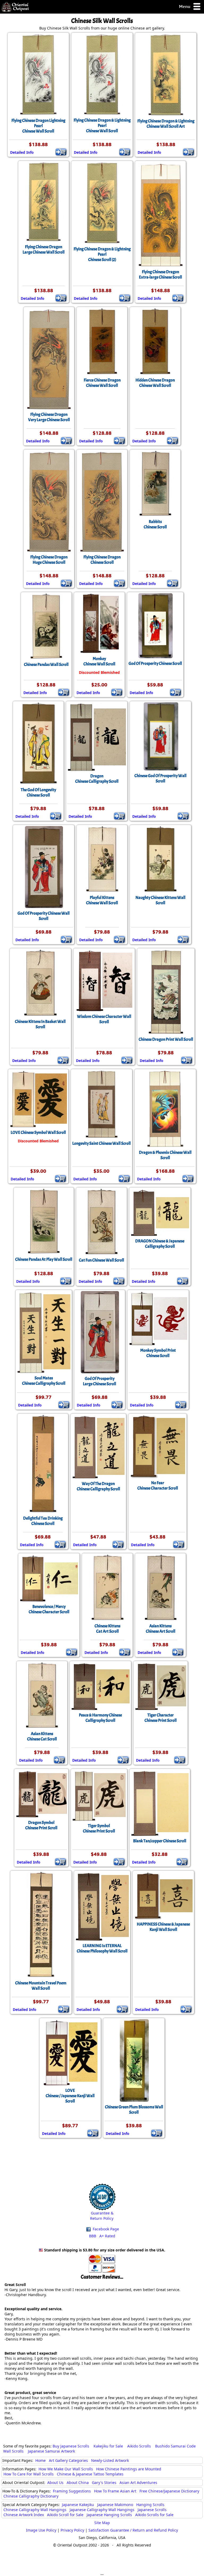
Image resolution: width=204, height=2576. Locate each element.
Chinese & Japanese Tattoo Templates (90, 2474)
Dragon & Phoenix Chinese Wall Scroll (165, 1155)
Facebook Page (105, 2229)
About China (78, 2482)
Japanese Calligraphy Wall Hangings (102, 2510)
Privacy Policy (72, 2530)
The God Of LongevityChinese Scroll (38, 793)
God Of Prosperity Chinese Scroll (155, 663)
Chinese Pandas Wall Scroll (46, 665)
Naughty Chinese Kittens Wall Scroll (160, 900)
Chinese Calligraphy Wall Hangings (35, 2510)
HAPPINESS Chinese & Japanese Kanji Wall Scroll (163, 1927)
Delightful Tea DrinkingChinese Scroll (43, 1521)
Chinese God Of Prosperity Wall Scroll (160, 778)
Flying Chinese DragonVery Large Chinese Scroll (49, 417)
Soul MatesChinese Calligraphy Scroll (44, 1381)
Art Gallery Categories (68, 2460)
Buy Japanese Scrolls (71, 2446)
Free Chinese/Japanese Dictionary (169, 2491)
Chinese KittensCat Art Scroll (107, 1629)
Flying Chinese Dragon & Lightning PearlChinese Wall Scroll (102, 126)
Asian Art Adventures (138, 2482)
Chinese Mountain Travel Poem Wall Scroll (41, 1986)
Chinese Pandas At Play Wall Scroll (44, 1259)
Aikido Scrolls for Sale (154, 2515)
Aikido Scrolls (139, 2446)
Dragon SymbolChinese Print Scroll (41, 1825)
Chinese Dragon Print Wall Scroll (166, 1039)
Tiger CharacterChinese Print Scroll (161, 1718)
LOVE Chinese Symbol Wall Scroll (38, 1133)
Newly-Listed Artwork (110, 2460)
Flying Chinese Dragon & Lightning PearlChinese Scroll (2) (102, 254)
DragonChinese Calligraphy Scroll (97, 779)
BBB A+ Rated (102, 2236)
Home (41, 2460)
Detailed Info (22, 152)
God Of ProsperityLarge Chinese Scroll (99, 1381)
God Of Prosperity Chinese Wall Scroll (44, 916)
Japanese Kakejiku (78, 2505)
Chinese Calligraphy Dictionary (31, 2496)
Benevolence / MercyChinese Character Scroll (49, 1609)
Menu (185, 6)
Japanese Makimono (115, 2505)
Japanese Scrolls (152, 2510)
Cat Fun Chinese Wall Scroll (101, 1260)
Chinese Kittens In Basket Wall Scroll (40, 1024)
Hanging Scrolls (150, 2505)
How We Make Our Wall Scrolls (66, 2469)
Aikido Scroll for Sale (65, 2515)
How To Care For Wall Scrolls (29, 2474)
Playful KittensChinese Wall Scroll (102, 900)
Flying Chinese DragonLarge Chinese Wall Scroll (44, 250)
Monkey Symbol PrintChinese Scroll (158, 1353)
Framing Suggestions (72, 2491)
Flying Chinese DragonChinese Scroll (102, 560)
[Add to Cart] (61, 152)
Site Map (102, 2523)
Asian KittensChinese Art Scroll (161, 1629)
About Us (55, 2482)
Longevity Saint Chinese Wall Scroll (101, 1143)
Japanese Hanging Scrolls (109, 2515)
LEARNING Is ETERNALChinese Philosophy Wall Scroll (102, 1948)
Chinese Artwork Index (24, 2515)
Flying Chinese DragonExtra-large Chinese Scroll (160, 275)
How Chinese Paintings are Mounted (129, 2469)
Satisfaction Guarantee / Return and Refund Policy (133, 2530)
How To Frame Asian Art (115, 2491)
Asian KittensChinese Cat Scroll (42, 1736)
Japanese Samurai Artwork (51, 2451)
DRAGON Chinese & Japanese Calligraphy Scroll (160, 1244)
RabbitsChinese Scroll (155, 524)
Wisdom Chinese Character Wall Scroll (104, 1019)
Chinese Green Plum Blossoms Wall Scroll (134, 2110)
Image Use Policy (41, 2530)
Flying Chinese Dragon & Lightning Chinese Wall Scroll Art (166, 124)
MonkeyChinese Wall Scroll (99, 661)
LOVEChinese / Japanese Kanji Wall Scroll (70, 2096)
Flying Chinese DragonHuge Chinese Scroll (49, 560)
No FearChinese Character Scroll (158, 1486)
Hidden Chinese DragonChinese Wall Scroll (155, 383)
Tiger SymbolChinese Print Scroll (99, 1828)
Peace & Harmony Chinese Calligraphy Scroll (100, 1718)
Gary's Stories (104, 2482)
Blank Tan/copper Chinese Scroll (160, 1841)
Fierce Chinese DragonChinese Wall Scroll (102, 383)
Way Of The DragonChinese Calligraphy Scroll (98, 1486)
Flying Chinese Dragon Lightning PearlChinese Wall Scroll (38, 126)
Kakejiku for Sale (108, 2446)
